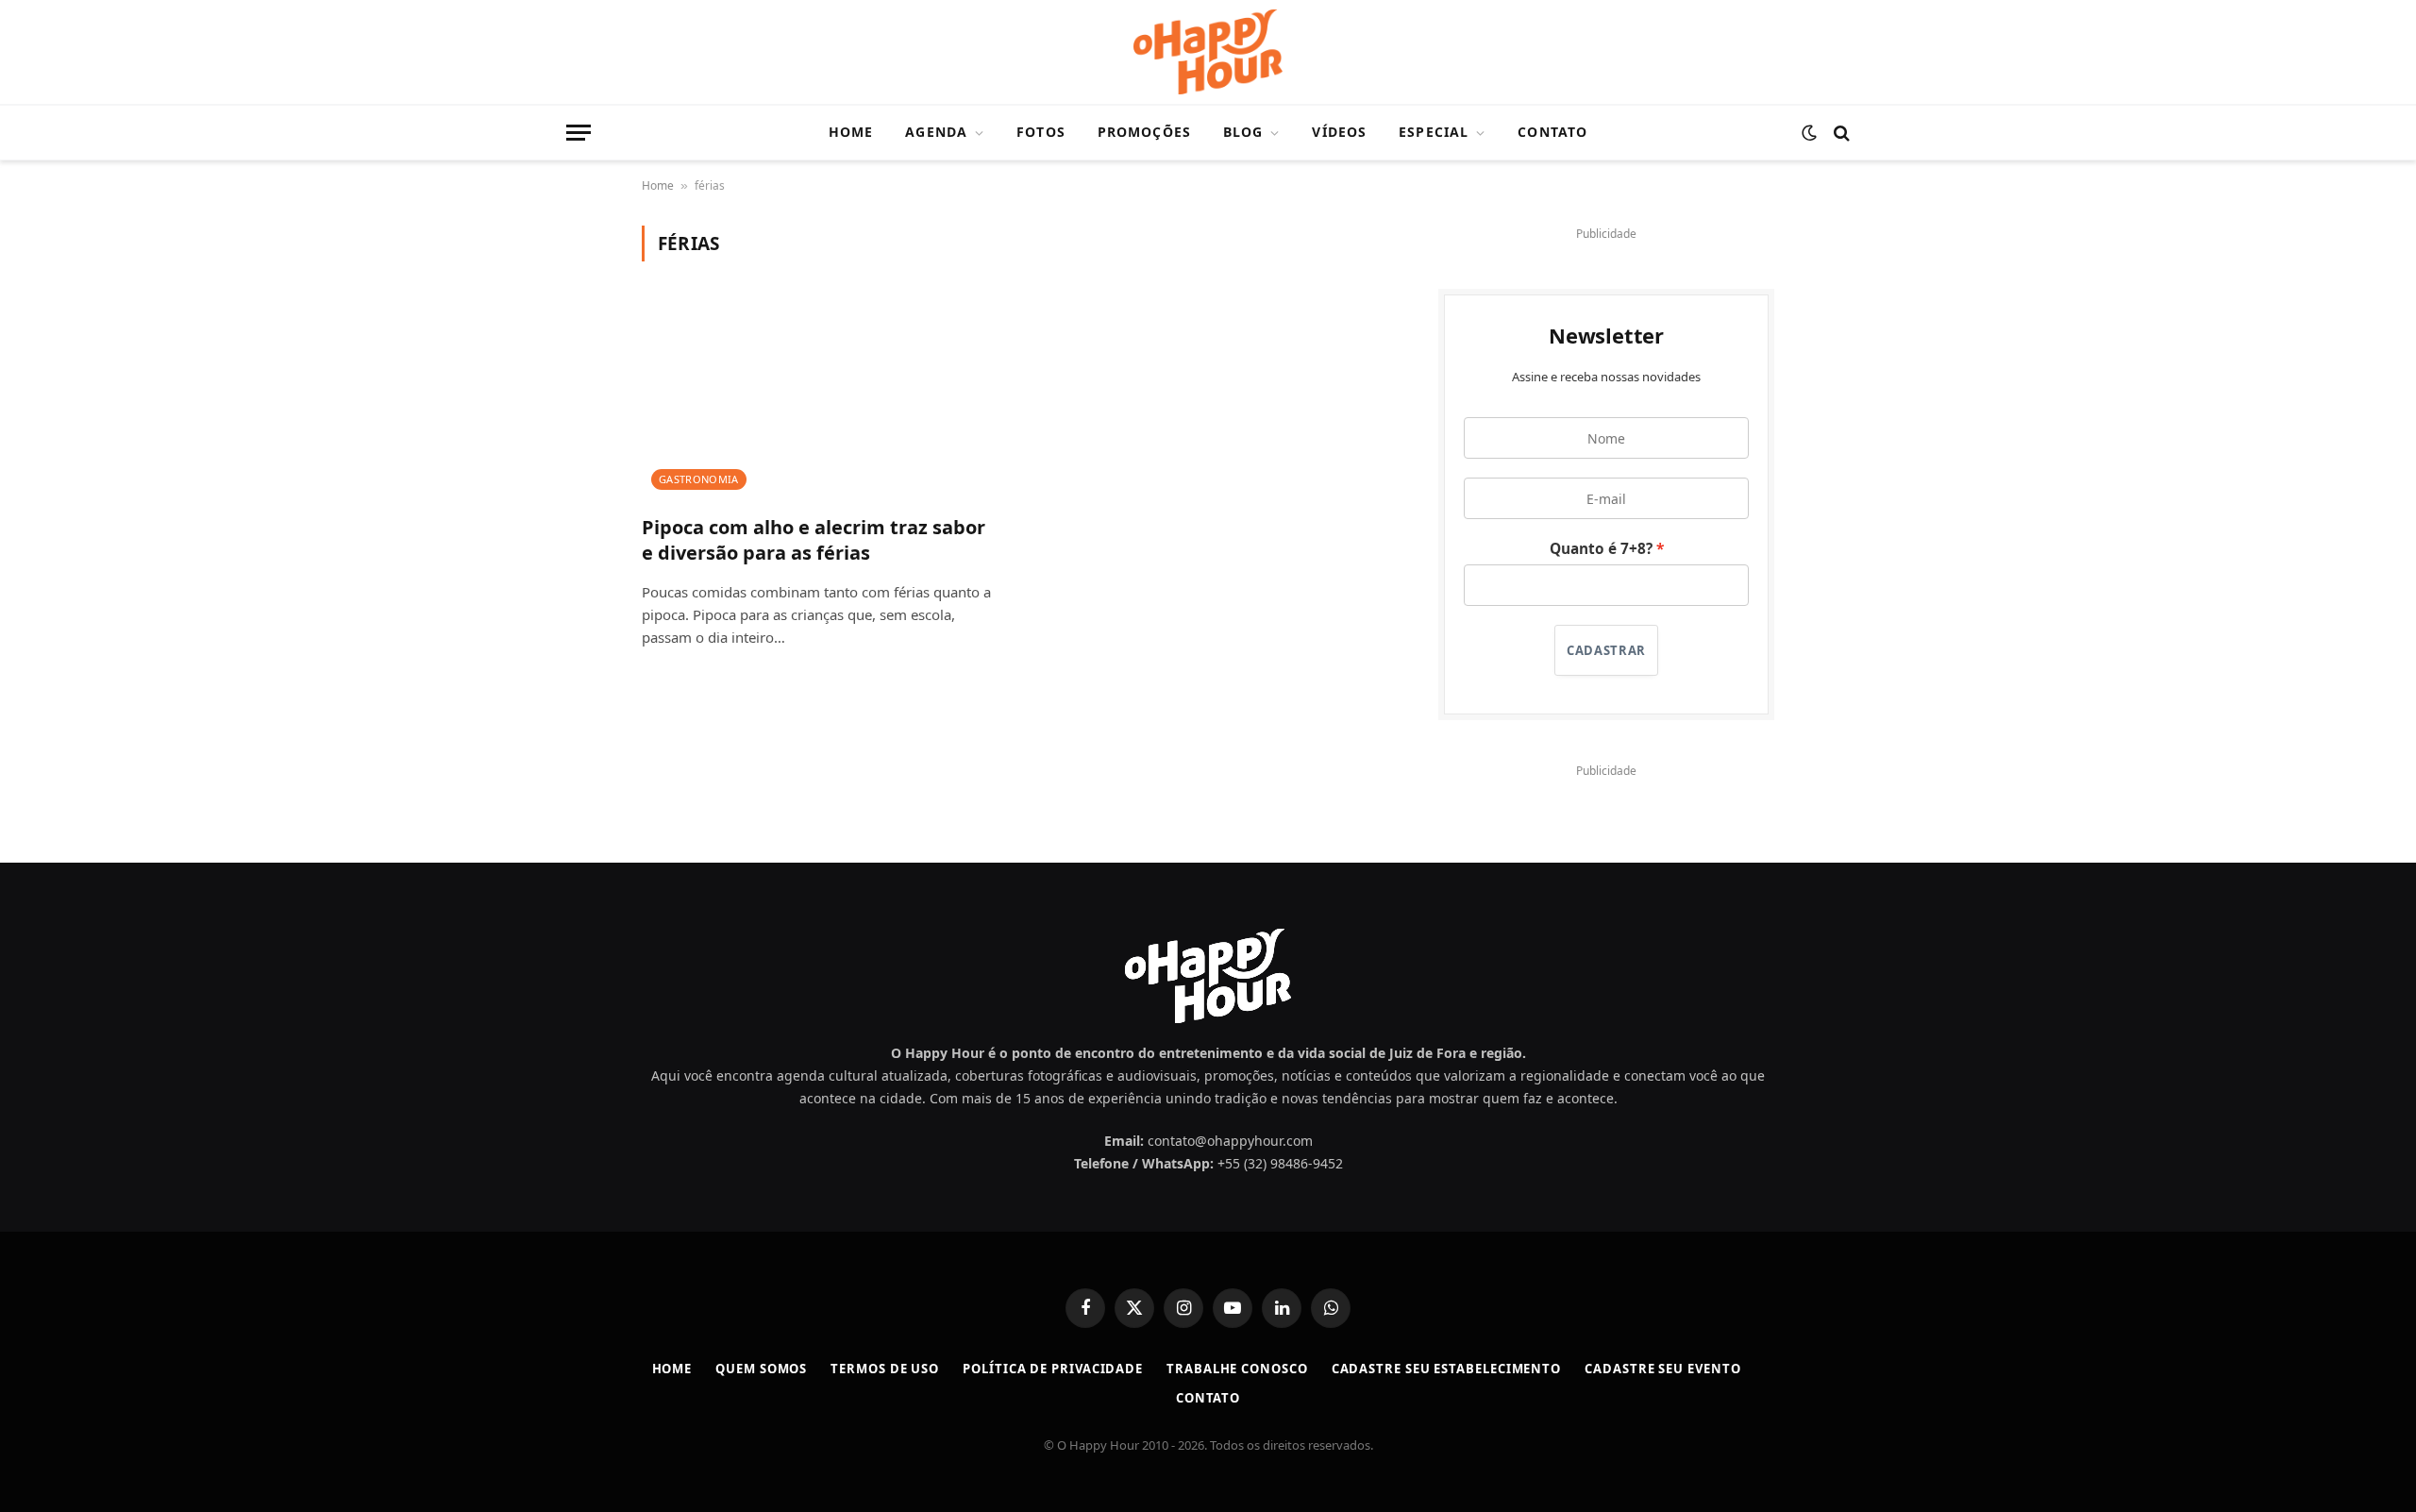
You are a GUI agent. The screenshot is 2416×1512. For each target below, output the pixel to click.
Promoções (1144, 132)
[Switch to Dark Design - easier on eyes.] (1809, 133)
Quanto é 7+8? (1601, 549)
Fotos (1041, 132)
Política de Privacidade (1053, 1369)
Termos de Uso (885, 1369)
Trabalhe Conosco (1237, 1369)
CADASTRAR (1606, 650)
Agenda (936, 132)
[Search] (1840, 133)
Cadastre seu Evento (1662, 1369)
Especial (1434, 132)
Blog (1243, 132)
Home (851, 132)
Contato (1552, 132)
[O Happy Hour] (1208, 52)
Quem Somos (761, 1369)
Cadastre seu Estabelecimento (1446, 1369)
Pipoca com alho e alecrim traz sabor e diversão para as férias (814, 540)
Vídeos (1339, 132)
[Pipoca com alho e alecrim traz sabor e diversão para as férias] (819, 399)
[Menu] (579, 133)
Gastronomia (699, 479)
